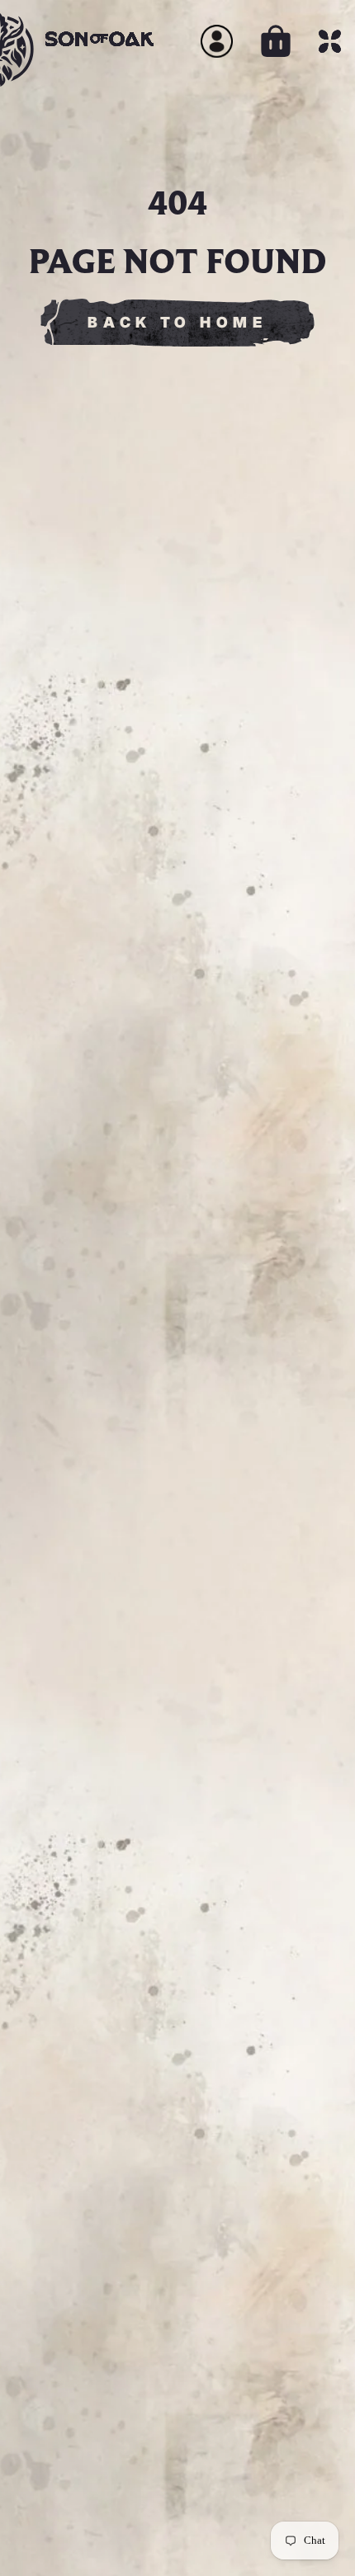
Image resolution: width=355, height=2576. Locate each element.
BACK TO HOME (177, 322)
